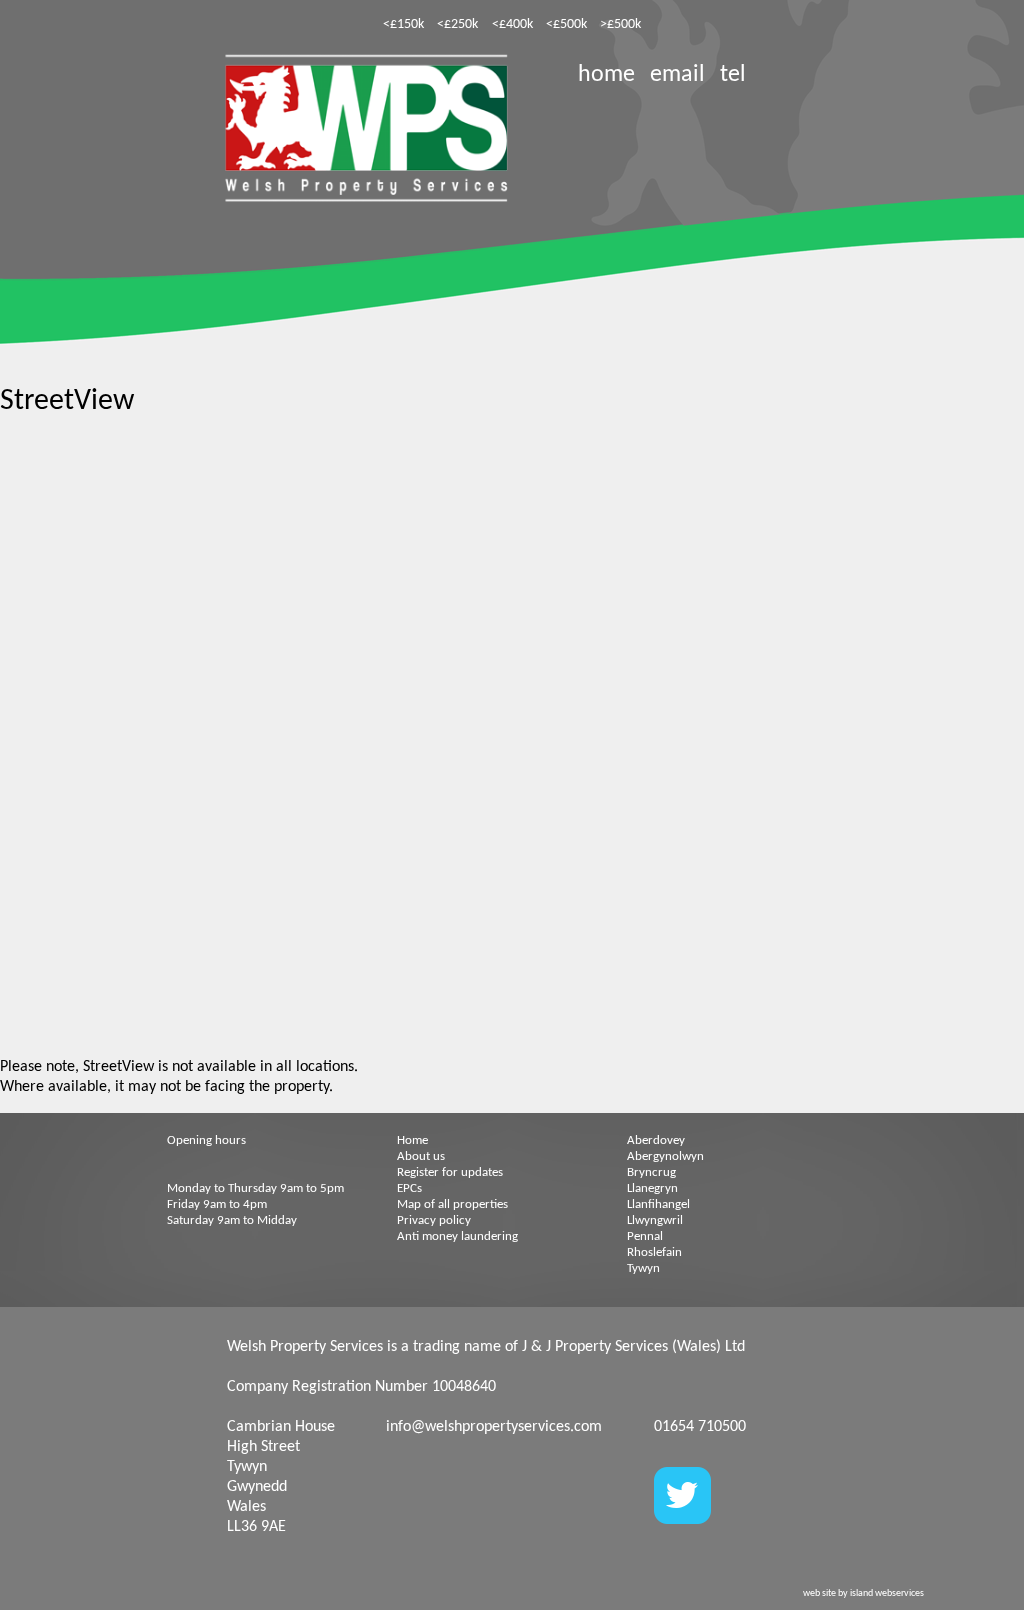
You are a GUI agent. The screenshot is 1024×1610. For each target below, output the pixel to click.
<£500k (566, 24)
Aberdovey (656, 1140)
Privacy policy (434, 1220)
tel (733, 75)
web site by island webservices (863, 1593)
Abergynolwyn (665, 1156)
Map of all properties (452, 1204)
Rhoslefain (654, 1252)
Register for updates (450, 1172)
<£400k (512, 24)
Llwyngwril (655, 1220)
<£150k (403, 24)
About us (421, 1156)
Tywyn (643, 1268)
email (677, 75)
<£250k (457, 24)
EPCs (409, 1188)
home (606, 75)
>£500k (620, 24)
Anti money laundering (457, 1236)
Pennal (645, 1236)
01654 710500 (700, 1427)
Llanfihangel (658, 1204)
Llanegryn (652, 1188)
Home (412, 1140)
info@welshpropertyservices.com (494, 1427)
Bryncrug (651, 1172)
